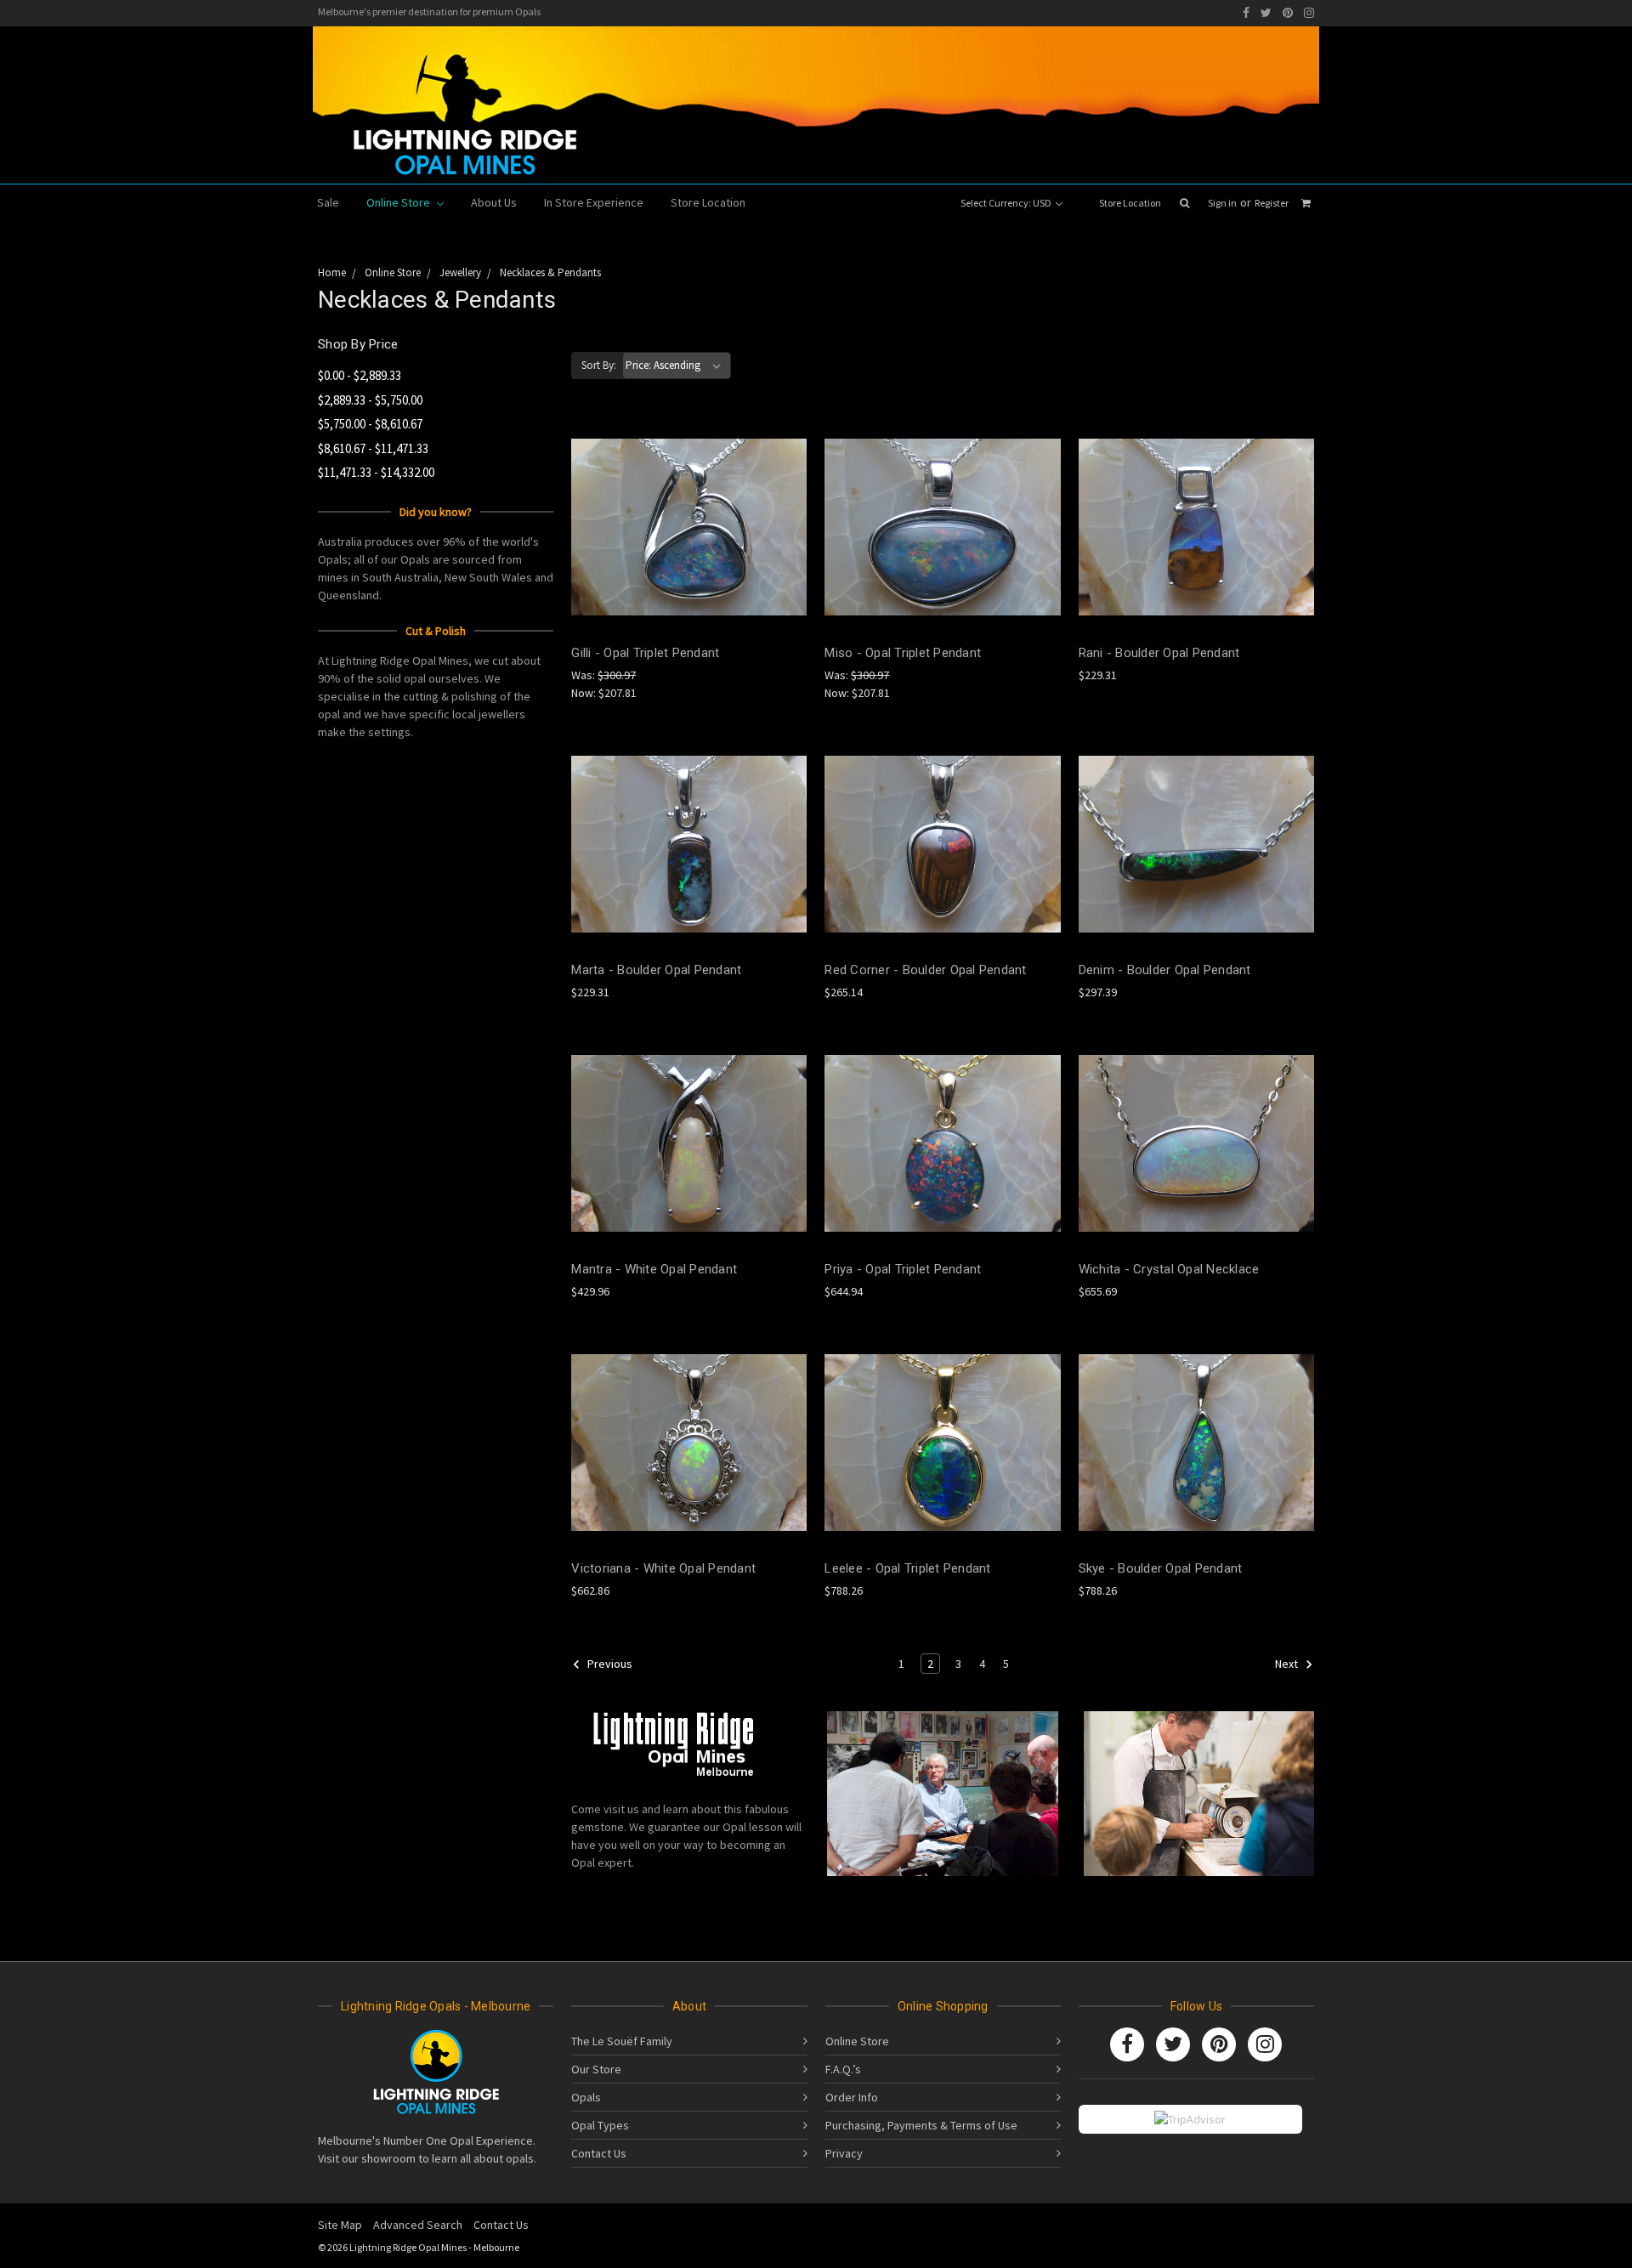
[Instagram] (1309, 13)
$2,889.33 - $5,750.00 (370, 400)
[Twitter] (1266, 13)
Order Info (852, 2097)
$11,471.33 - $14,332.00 (376, 472)
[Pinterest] (1288, 13)
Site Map (340, 2225)
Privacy (844, 2153)
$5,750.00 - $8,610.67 (370, 424)
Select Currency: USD (1007, 203)
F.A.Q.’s (843, 2069)
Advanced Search (418, 2225)
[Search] (1184, 203)
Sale (328, 202)
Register (1272, 203)
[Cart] (1306, 203)
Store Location (1130, 203)
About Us (494, 202)
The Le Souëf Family (622, 2041)
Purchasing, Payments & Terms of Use (921, 2125)
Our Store (596, 2069)
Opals (586, 2097)
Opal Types (600, 2125)
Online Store (399, 202)
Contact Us (599, 2153)
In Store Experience (594, 202)
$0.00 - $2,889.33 (360, 375)
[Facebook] (1246, 13)
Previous (609, 1664)
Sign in (1222, 203)
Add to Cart (689, 557)
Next (1288, 1664)
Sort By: (599, 365)
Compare (683, 527)
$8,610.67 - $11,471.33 (373, 448)
